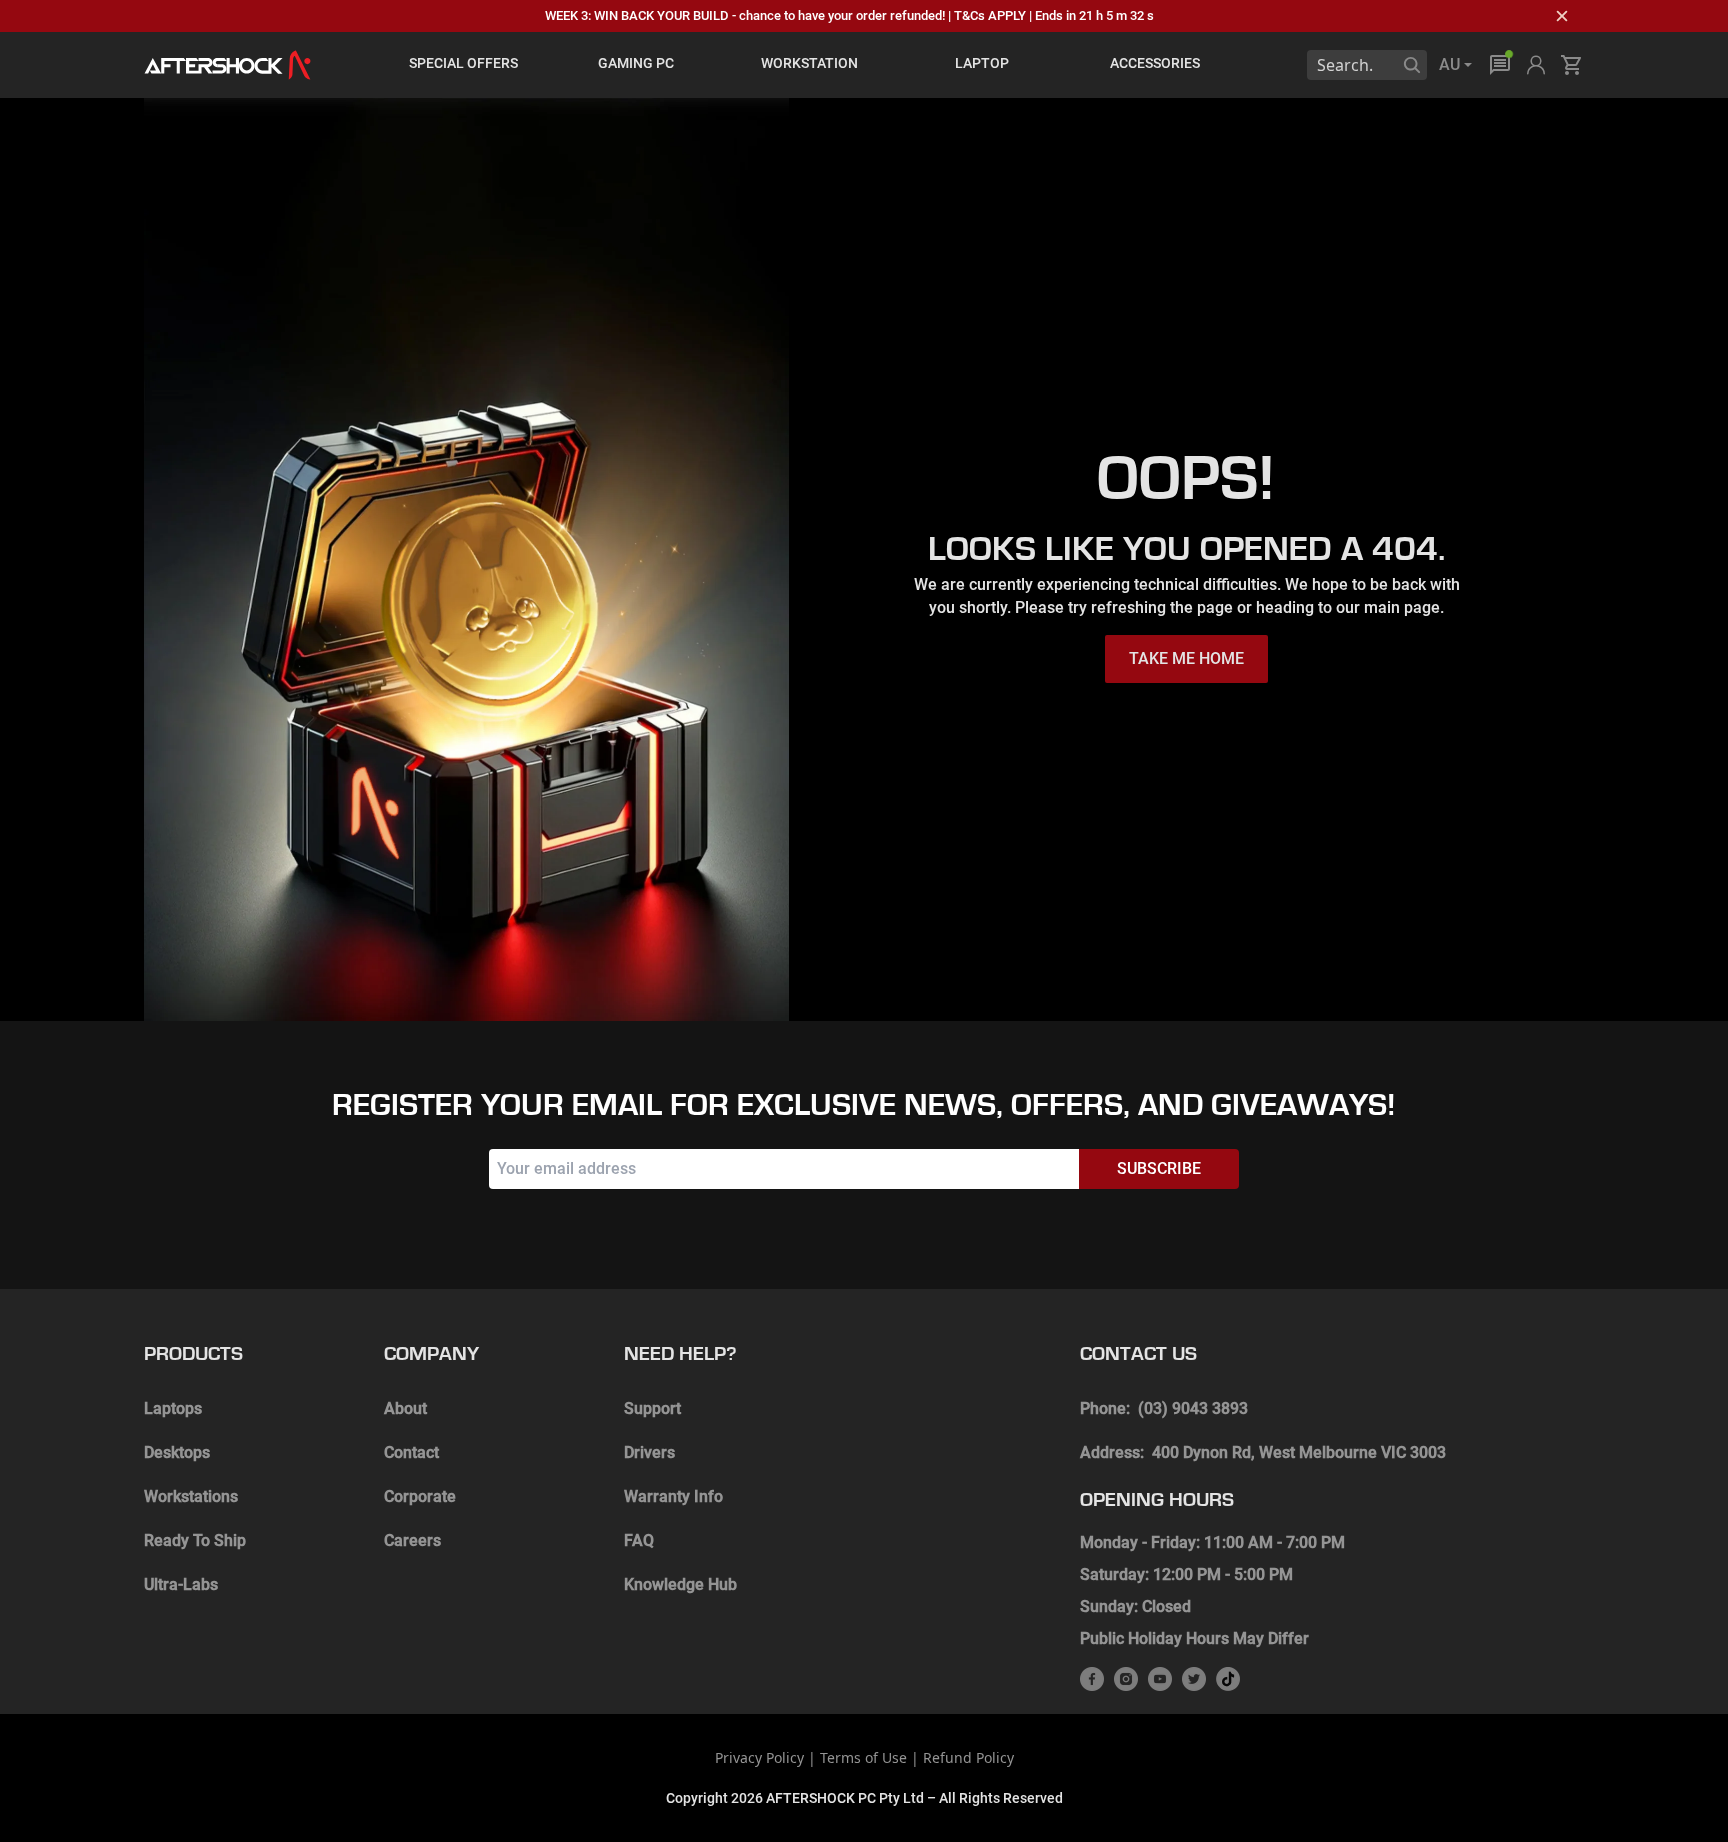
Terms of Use (863, 1757)
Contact (411, 1452)
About (405, 1408)
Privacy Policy (759, 1757)
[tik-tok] (1228, 1679)
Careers (412, 1540)
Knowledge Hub (680, 1584)
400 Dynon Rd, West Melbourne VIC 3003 (1299, 1452)
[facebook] (1092, 1679)
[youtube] (1160, 1679)
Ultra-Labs (181, 1584)
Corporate (420, 1496)
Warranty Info (673, 1496)
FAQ (639, 1540)
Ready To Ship (195, 1540)
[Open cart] (1572, 65)
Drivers (649, 1452)
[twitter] (1194, 1679)
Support (652, 1408)
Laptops (173, 1408)
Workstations (191, 1496)
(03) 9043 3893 (1193, 1408)
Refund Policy (968, 1757)
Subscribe (1159, 1168)
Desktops (177, 1452)
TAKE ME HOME (1186, 658)
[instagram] (1126, 1679)
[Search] (1412, 65)
